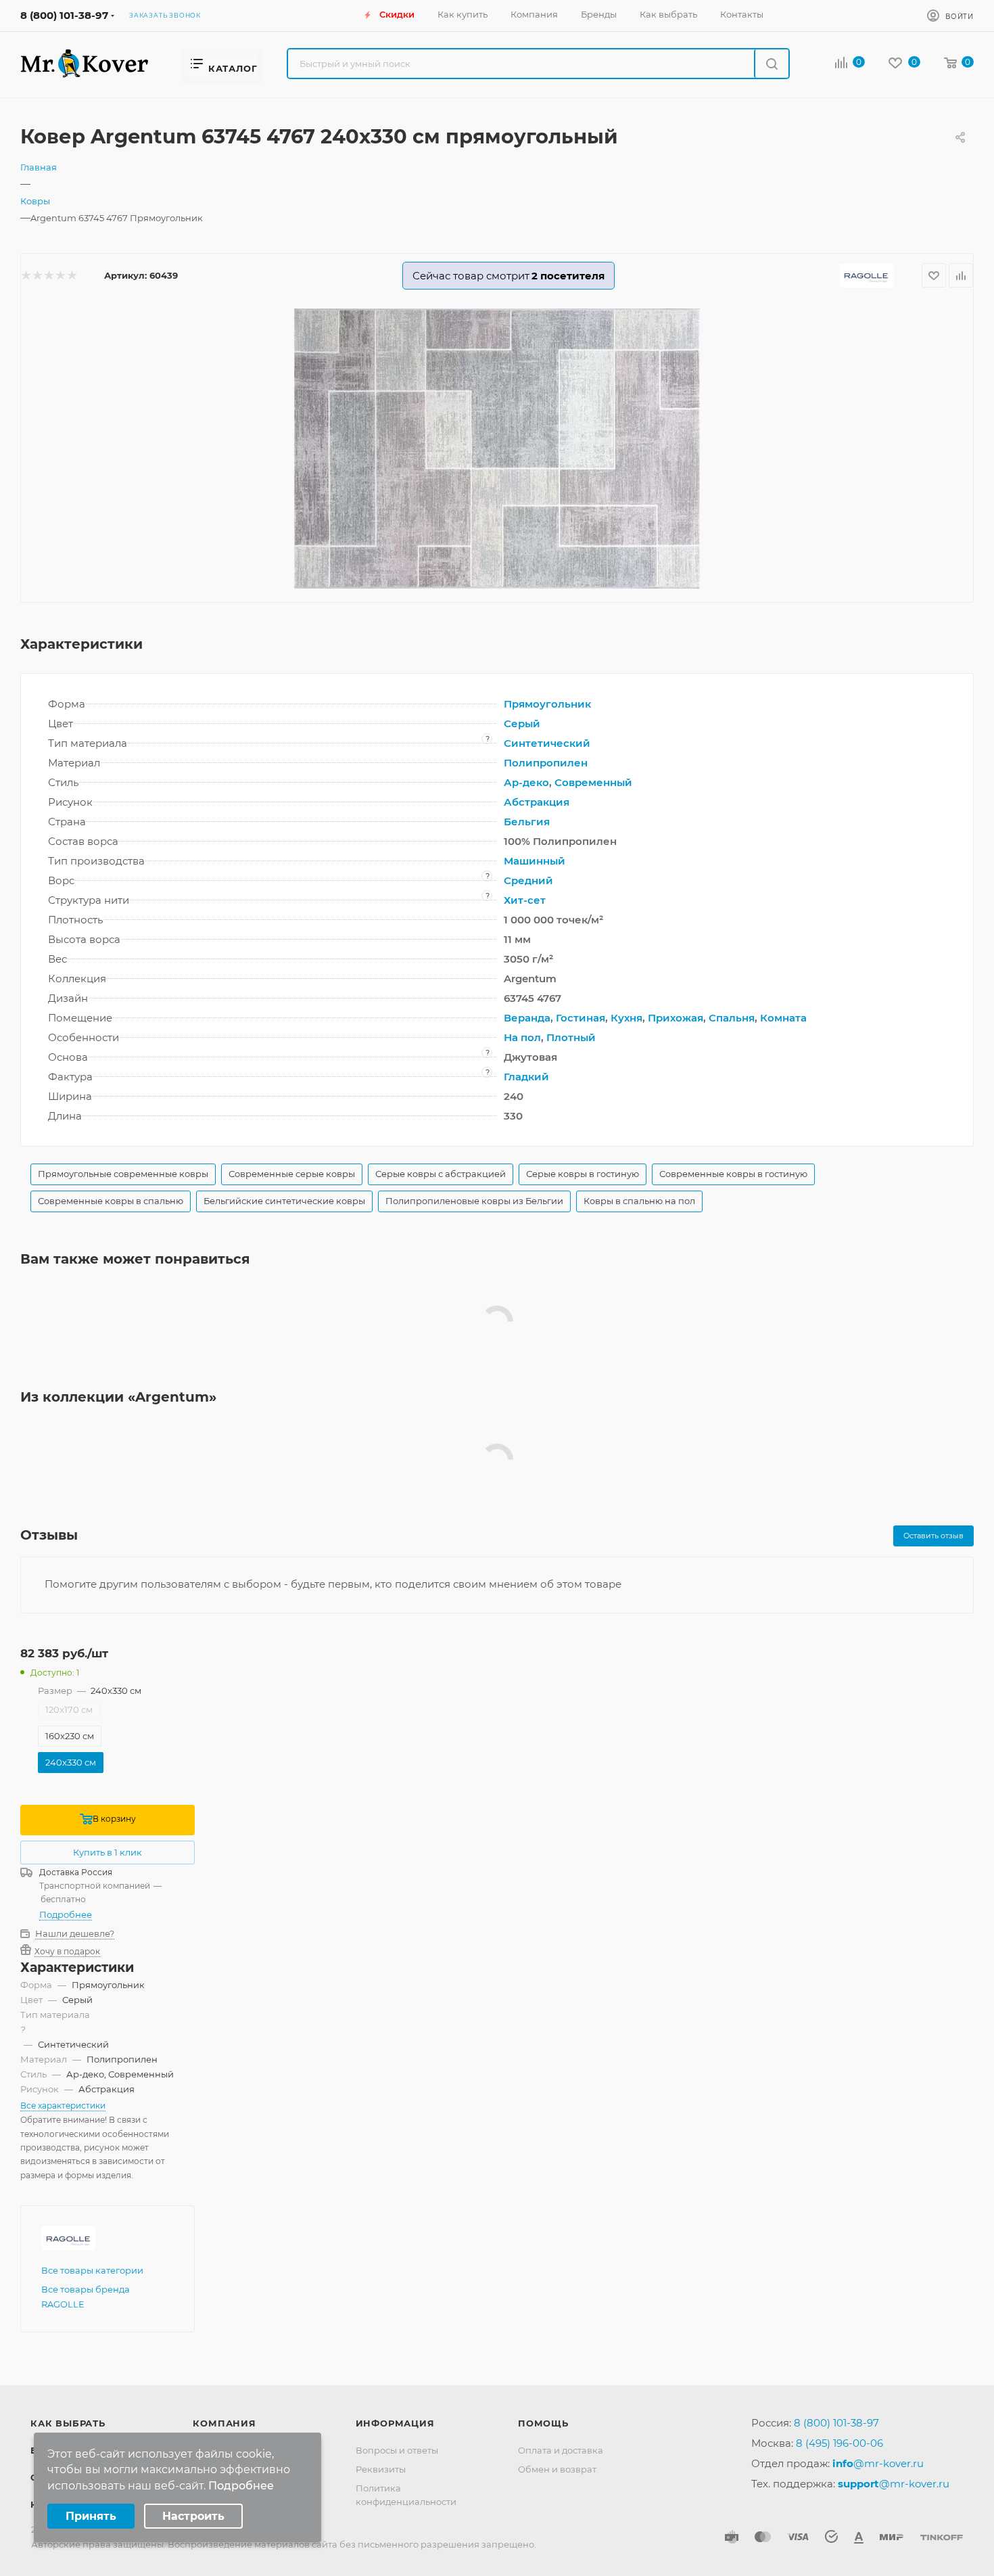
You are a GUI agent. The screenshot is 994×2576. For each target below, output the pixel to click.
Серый (522, 723)
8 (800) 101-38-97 (64, 15)
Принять (91, 2516)
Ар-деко (526, 782)
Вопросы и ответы (397, 2450)
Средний (528, 880)
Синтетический (547, 743)
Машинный (535, 861)
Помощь (543, 2423)
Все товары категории (92, 2270)
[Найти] (771, 64)
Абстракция (537, 802)
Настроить (193, 2516)
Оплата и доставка (561, 2450)
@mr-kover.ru (878, 2463)
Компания (224, 2423)
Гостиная (581, 1018)
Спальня (732, 1018)
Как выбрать (68, 2423)
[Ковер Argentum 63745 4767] (497, 448)
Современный (593, 782)
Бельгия (527, 822)
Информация (395, 2423)
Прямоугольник (547, 704)
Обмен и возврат (557, 2469)
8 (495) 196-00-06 (839, 2443)
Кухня (626, 1018)
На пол (522, 1037)
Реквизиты (381, 2469)
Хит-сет (525, 900)
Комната (783, 1018)
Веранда (527, 1018)
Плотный (571, 1037)
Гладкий (526, 1077)
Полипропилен (546, 763)
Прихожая (676, 1018)
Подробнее (66, 1914)
